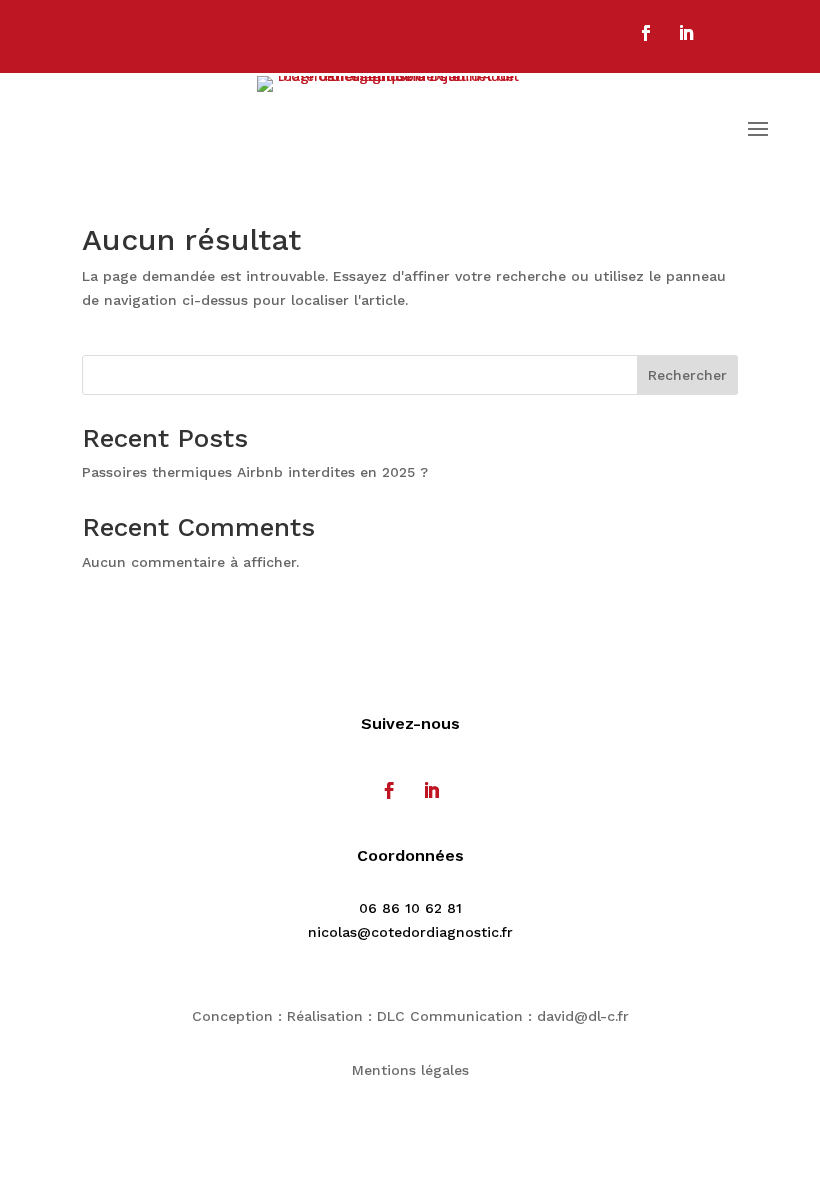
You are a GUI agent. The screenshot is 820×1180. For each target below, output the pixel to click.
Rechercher (687, 375)
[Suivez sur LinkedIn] (686, 33)
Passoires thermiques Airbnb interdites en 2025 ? (255, 472)
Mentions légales (410, 1070)
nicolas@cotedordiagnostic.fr (410, 932)
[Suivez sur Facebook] (646, 33)
